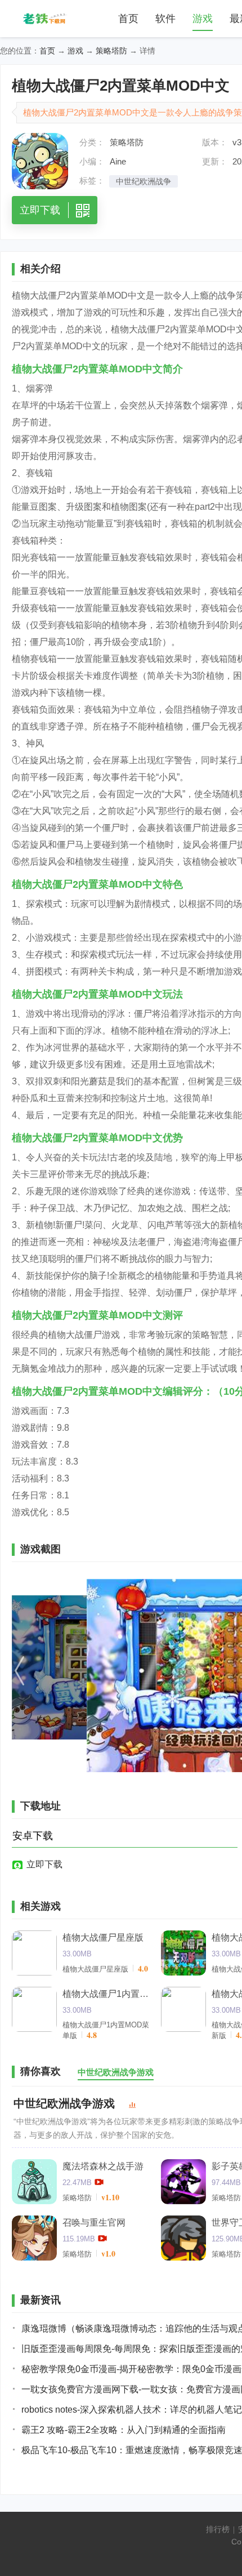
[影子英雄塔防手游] (183, 2182)
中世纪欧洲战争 (144, 181)
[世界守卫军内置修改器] (183, 2238)
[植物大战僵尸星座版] (34, 1953)
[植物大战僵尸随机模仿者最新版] (183, 2009)
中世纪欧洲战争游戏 (64, 2103)
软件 (165, 19)
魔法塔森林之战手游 (103, 2166)
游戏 (203, 19)
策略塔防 (111, 51)
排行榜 (218, 2529)
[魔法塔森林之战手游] (34, 2182)
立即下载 (44, 1864)
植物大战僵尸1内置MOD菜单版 (107, 1994)
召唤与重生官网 (94, 2223)
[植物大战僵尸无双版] (183, 1953)
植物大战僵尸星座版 (103, 1937)
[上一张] (79, 1676)
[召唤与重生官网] (34, 2238)
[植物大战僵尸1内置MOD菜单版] (34, 2009)
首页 (128, 19)
